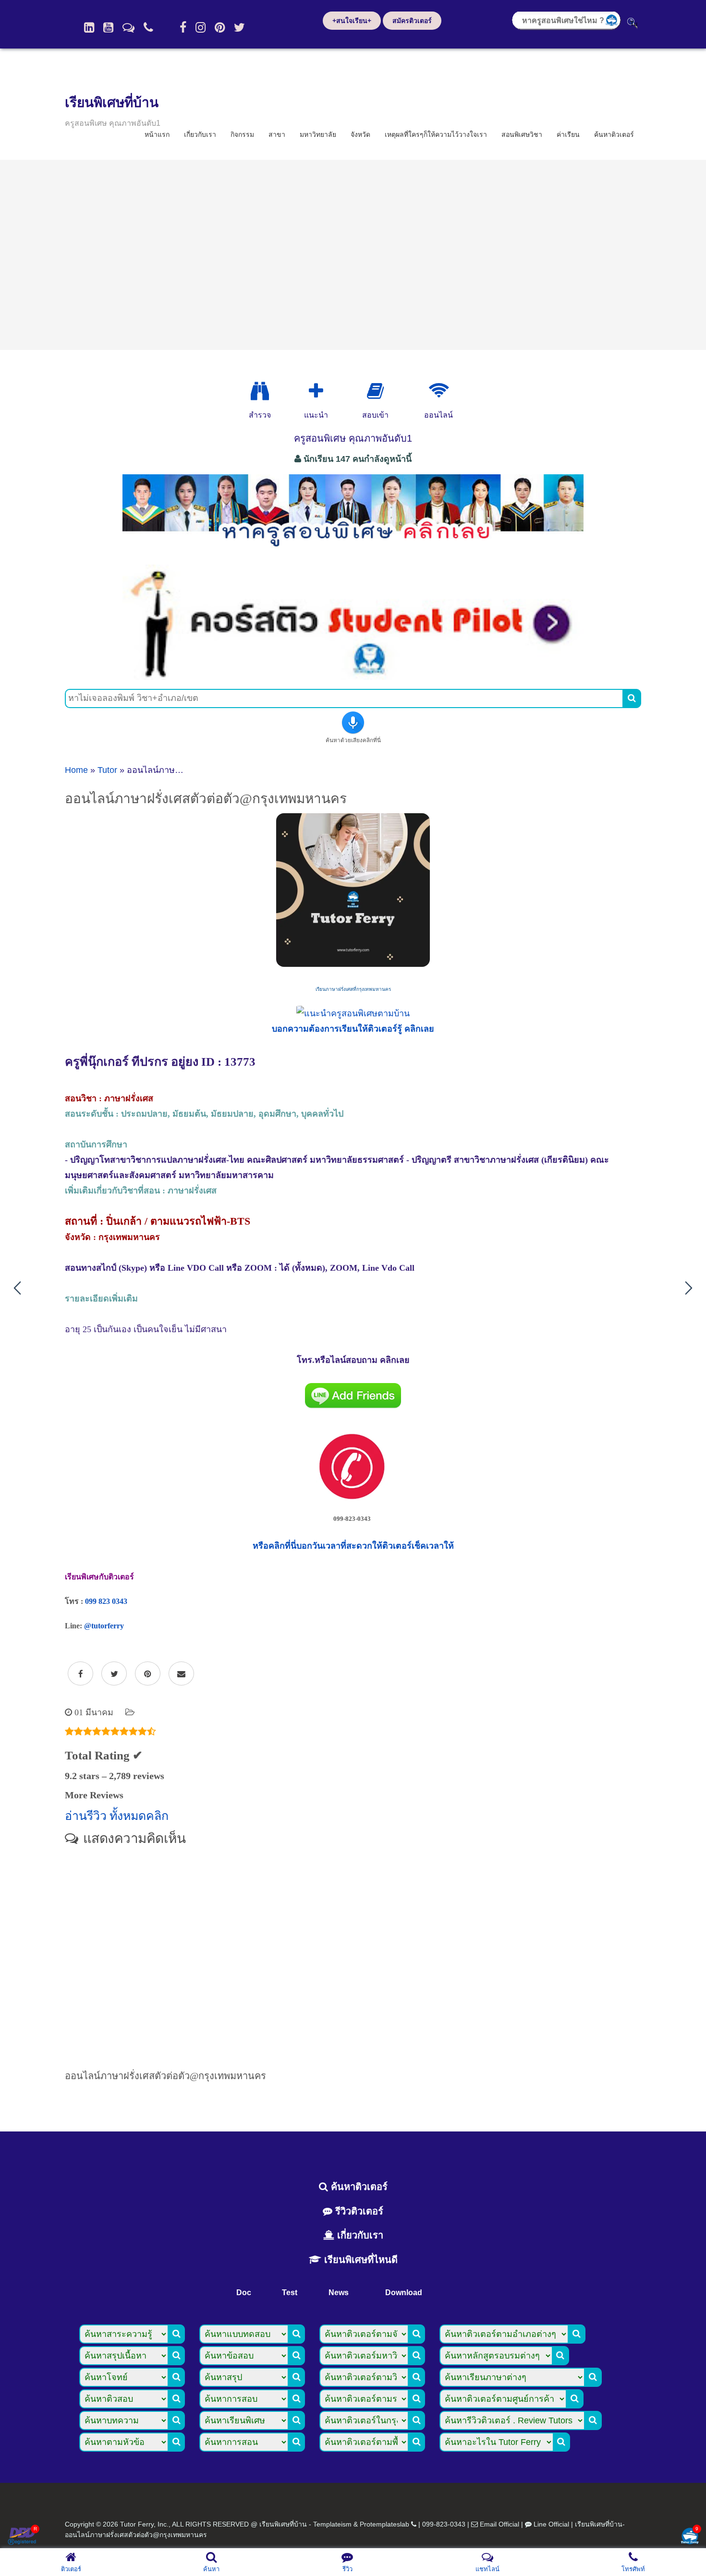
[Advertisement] (353, 255)
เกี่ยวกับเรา (200, 134)
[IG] (201, 27)
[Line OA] (128, 27)
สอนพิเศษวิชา (522, 134)
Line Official (551, 2524)
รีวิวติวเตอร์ (358, 2211)
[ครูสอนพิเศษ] (353, 552)
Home (76, 770)
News (339, 2293)
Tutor (107, 770)
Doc (244, 2293)
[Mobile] (148, 27)
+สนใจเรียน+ (352, 21)
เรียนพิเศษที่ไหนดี (359, 2260)
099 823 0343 (106, 1601)
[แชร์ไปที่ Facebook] (80, 1674)
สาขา (277, 134)
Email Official (499, 2524)
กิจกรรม (242, 134)
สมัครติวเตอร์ (412, 21)
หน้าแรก (157, 134)
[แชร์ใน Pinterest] (148, 1674)
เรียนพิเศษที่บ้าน (112, 102)
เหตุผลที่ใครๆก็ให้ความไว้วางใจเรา (436, 134)
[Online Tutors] (439, 391)
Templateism (332, 2524)
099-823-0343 (444, 2524)
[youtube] (108, 27)
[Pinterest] (220, 27)
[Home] (89, 27)
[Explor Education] (260, 391)
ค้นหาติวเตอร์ (614, 134)
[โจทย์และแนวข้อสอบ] (690, 2537)
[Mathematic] (316, 391)
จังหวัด (360, 134)
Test (290, 2293)
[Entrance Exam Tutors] (375, 391)
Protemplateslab (384, 2524)
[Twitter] (239, 27)
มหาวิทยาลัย (318, 134)
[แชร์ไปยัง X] (114, 1674)
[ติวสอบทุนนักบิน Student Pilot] (353, 676)
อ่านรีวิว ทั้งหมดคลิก (117, 1816)
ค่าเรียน (568, 134)
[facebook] (183, 27)
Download (404, 2293)
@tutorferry (104, 1626)
